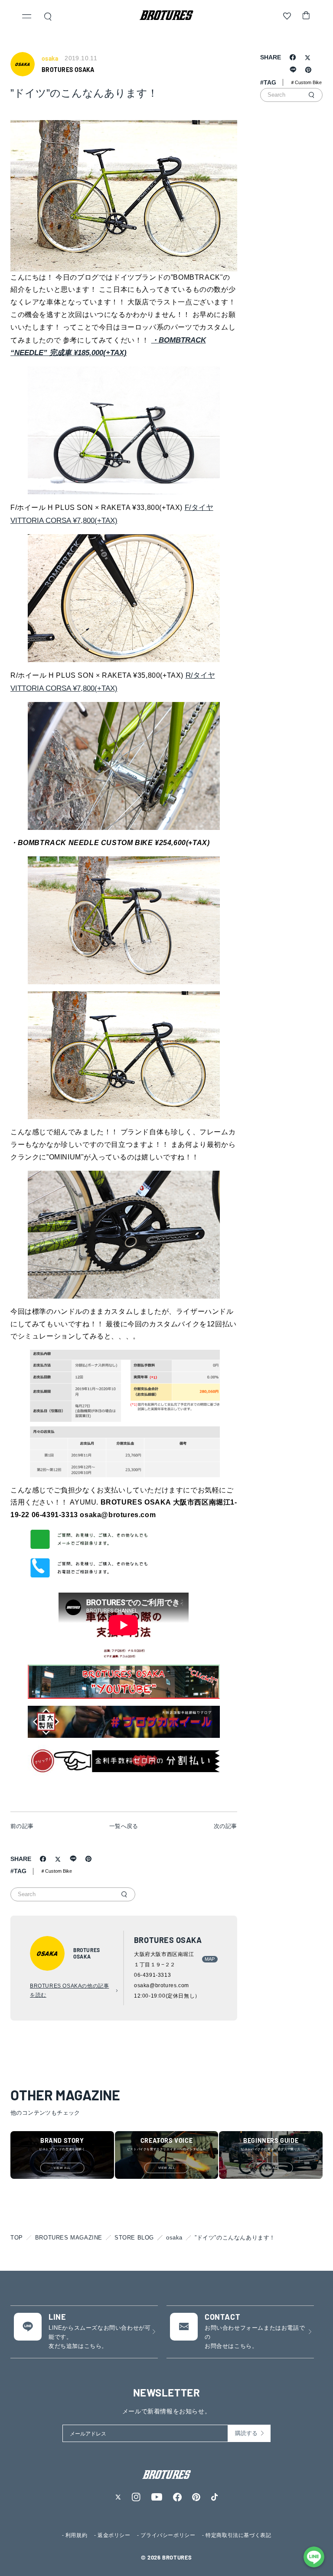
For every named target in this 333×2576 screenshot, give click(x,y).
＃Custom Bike (56, 1871)
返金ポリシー (114, 2535)
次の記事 (225, 1826)
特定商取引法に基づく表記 (238, 2535)
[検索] (124, 1894)
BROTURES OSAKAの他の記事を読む (69, 1991)
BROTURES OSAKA (68, 70)
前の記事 (22, 1826)
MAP (210, 1959)
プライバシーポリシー (168, 2535)
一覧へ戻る (124, 1826)
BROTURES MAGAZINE (69, 2238)
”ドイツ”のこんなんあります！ (235, 2238)
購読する (246, 2433)
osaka (174, 2238)
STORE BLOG (134, 2238)
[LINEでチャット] (314, 2557)
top (17, 2238)
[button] (27, 17)
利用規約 (76, 2535)
